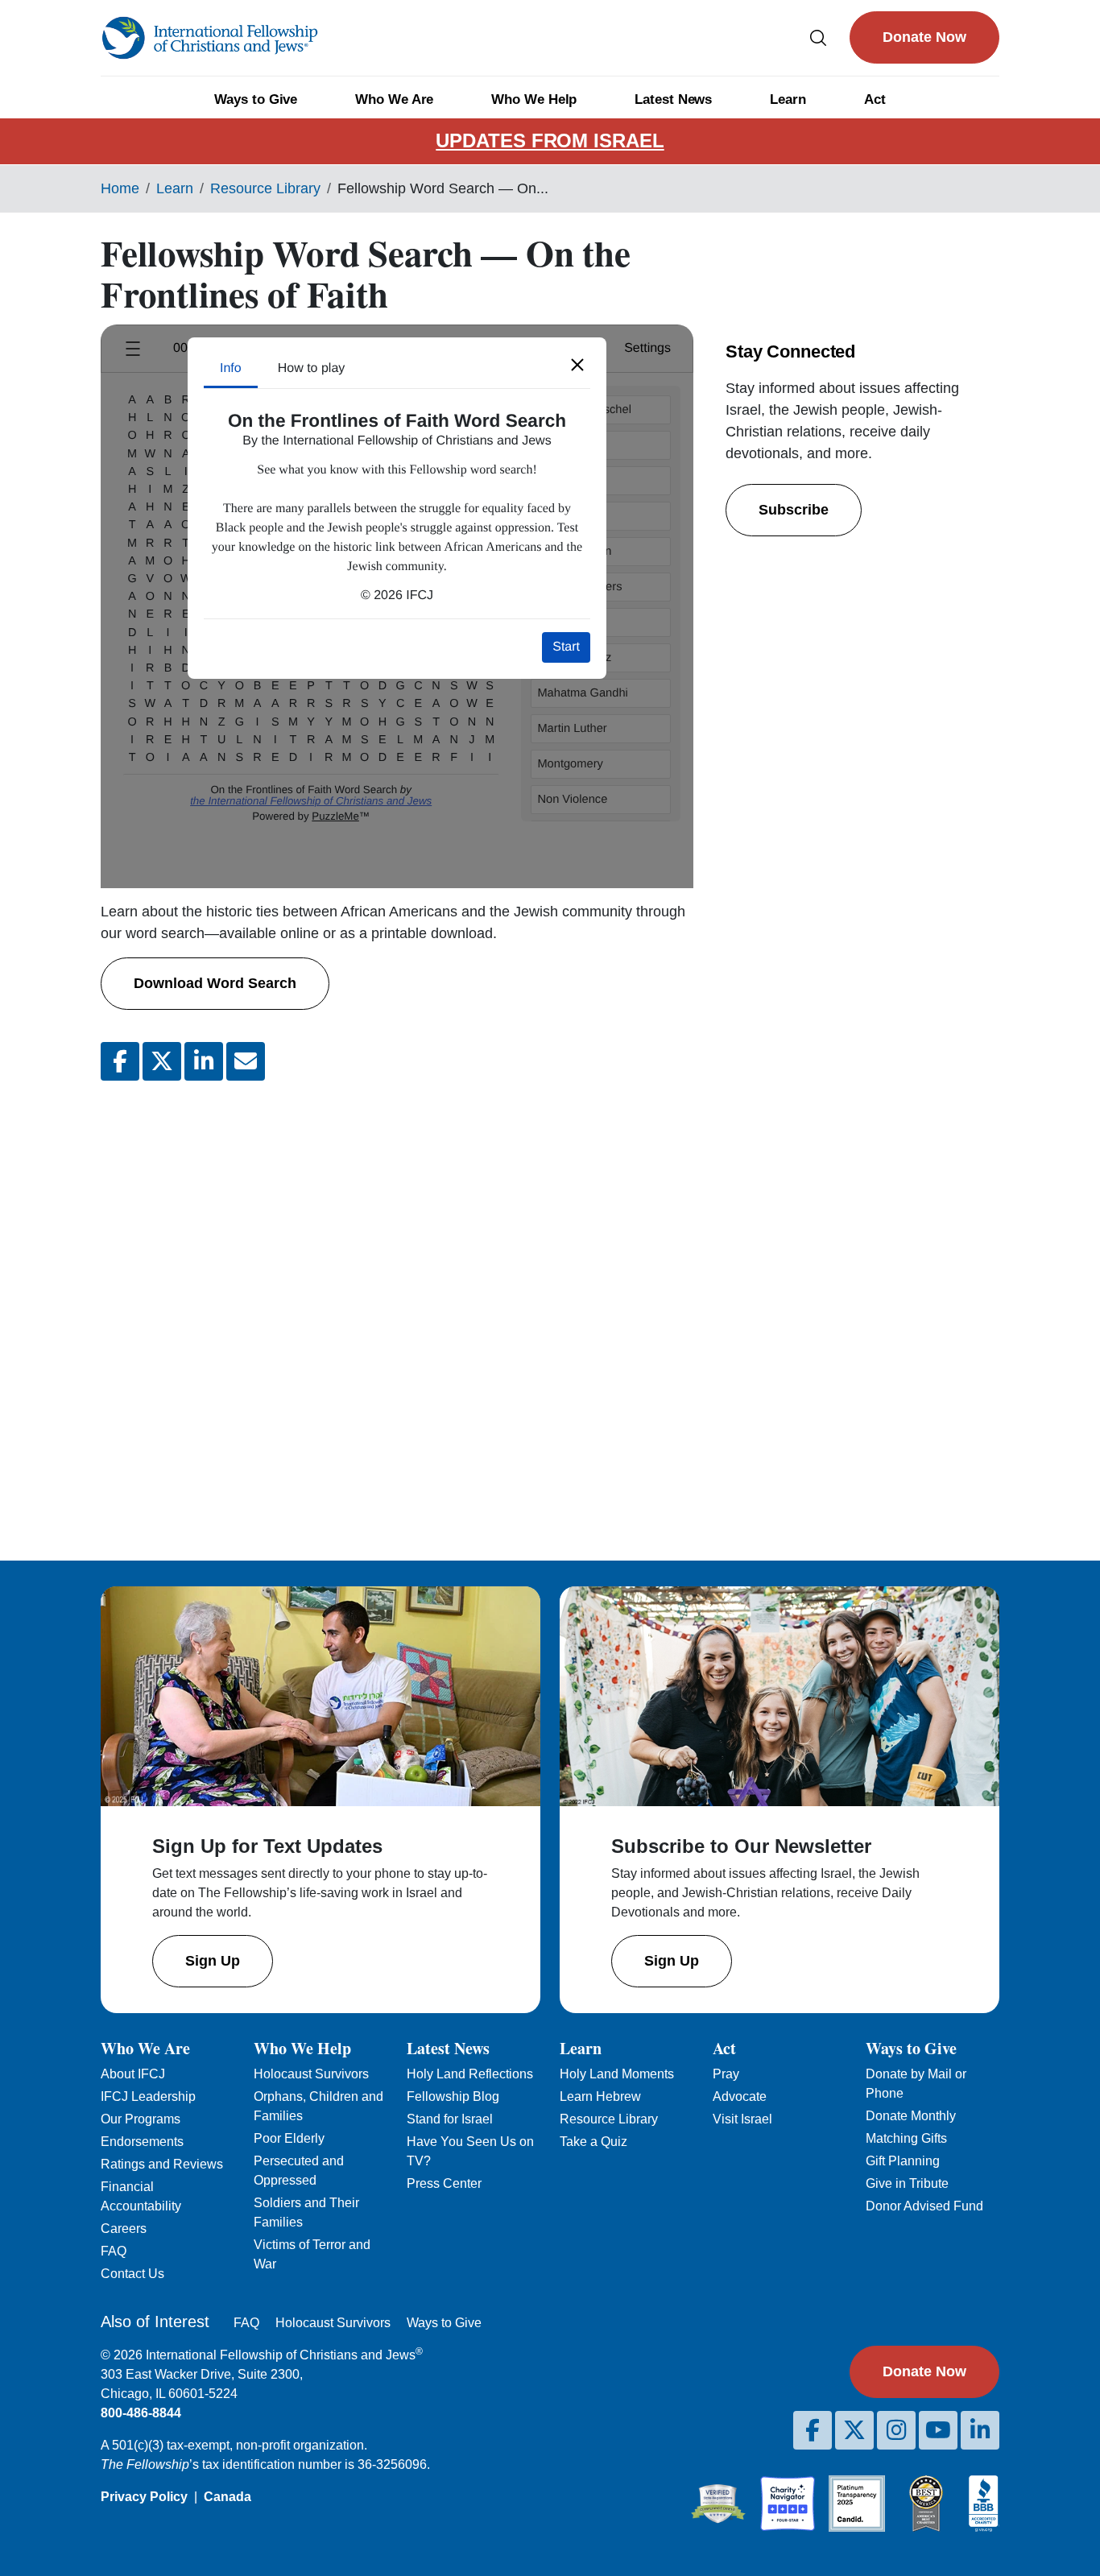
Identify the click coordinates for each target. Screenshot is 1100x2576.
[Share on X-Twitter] (162, 1061)
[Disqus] (397, 1308)
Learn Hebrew (600, 2096)
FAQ (114, 2251)
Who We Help (534, 99)
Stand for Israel (450, 2119)
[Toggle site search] (818, 37)
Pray (726, 2074)
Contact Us (132, 2274)
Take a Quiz (593, 2142)
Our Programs (141, 2119)
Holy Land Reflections (470, 2074)
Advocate (740, 2096)
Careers (124, 2229)
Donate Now (924, 37)
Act (875, 99)
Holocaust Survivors (311, 2074)
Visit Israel (742, 2119)
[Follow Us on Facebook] (813, 2430)
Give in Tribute (907, 2183)
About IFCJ (133, 2074)
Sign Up (213, 1961)
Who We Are (394, 99)
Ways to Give (256, 99)
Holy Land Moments (617, 2074)
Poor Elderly (289, 2138)
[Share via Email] (246, 1061)
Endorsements (142, 2142)
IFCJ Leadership (148, 2096)
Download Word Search (215, 983)
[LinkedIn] (980, 2430)
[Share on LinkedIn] (204, 1061)
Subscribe (794, 510)
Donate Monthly (911, 2116)
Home (120, 188)
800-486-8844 (141, 2413)
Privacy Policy (144, 2497)
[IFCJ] (209, 38)
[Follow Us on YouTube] (938, 2430)
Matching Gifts (906, 2138)
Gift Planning (903, 2161)
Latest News (673, 99)
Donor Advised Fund (924, 2206)
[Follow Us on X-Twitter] (854, 2430)
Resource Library (265, 188)
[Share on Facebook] (120, 1061)
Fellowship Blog (453, 2096)
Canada (227, 2497)
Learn (788, 99)
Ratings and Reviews (162, 2164)
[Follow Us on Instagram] (896, 2430)
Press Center (444, 2183)
